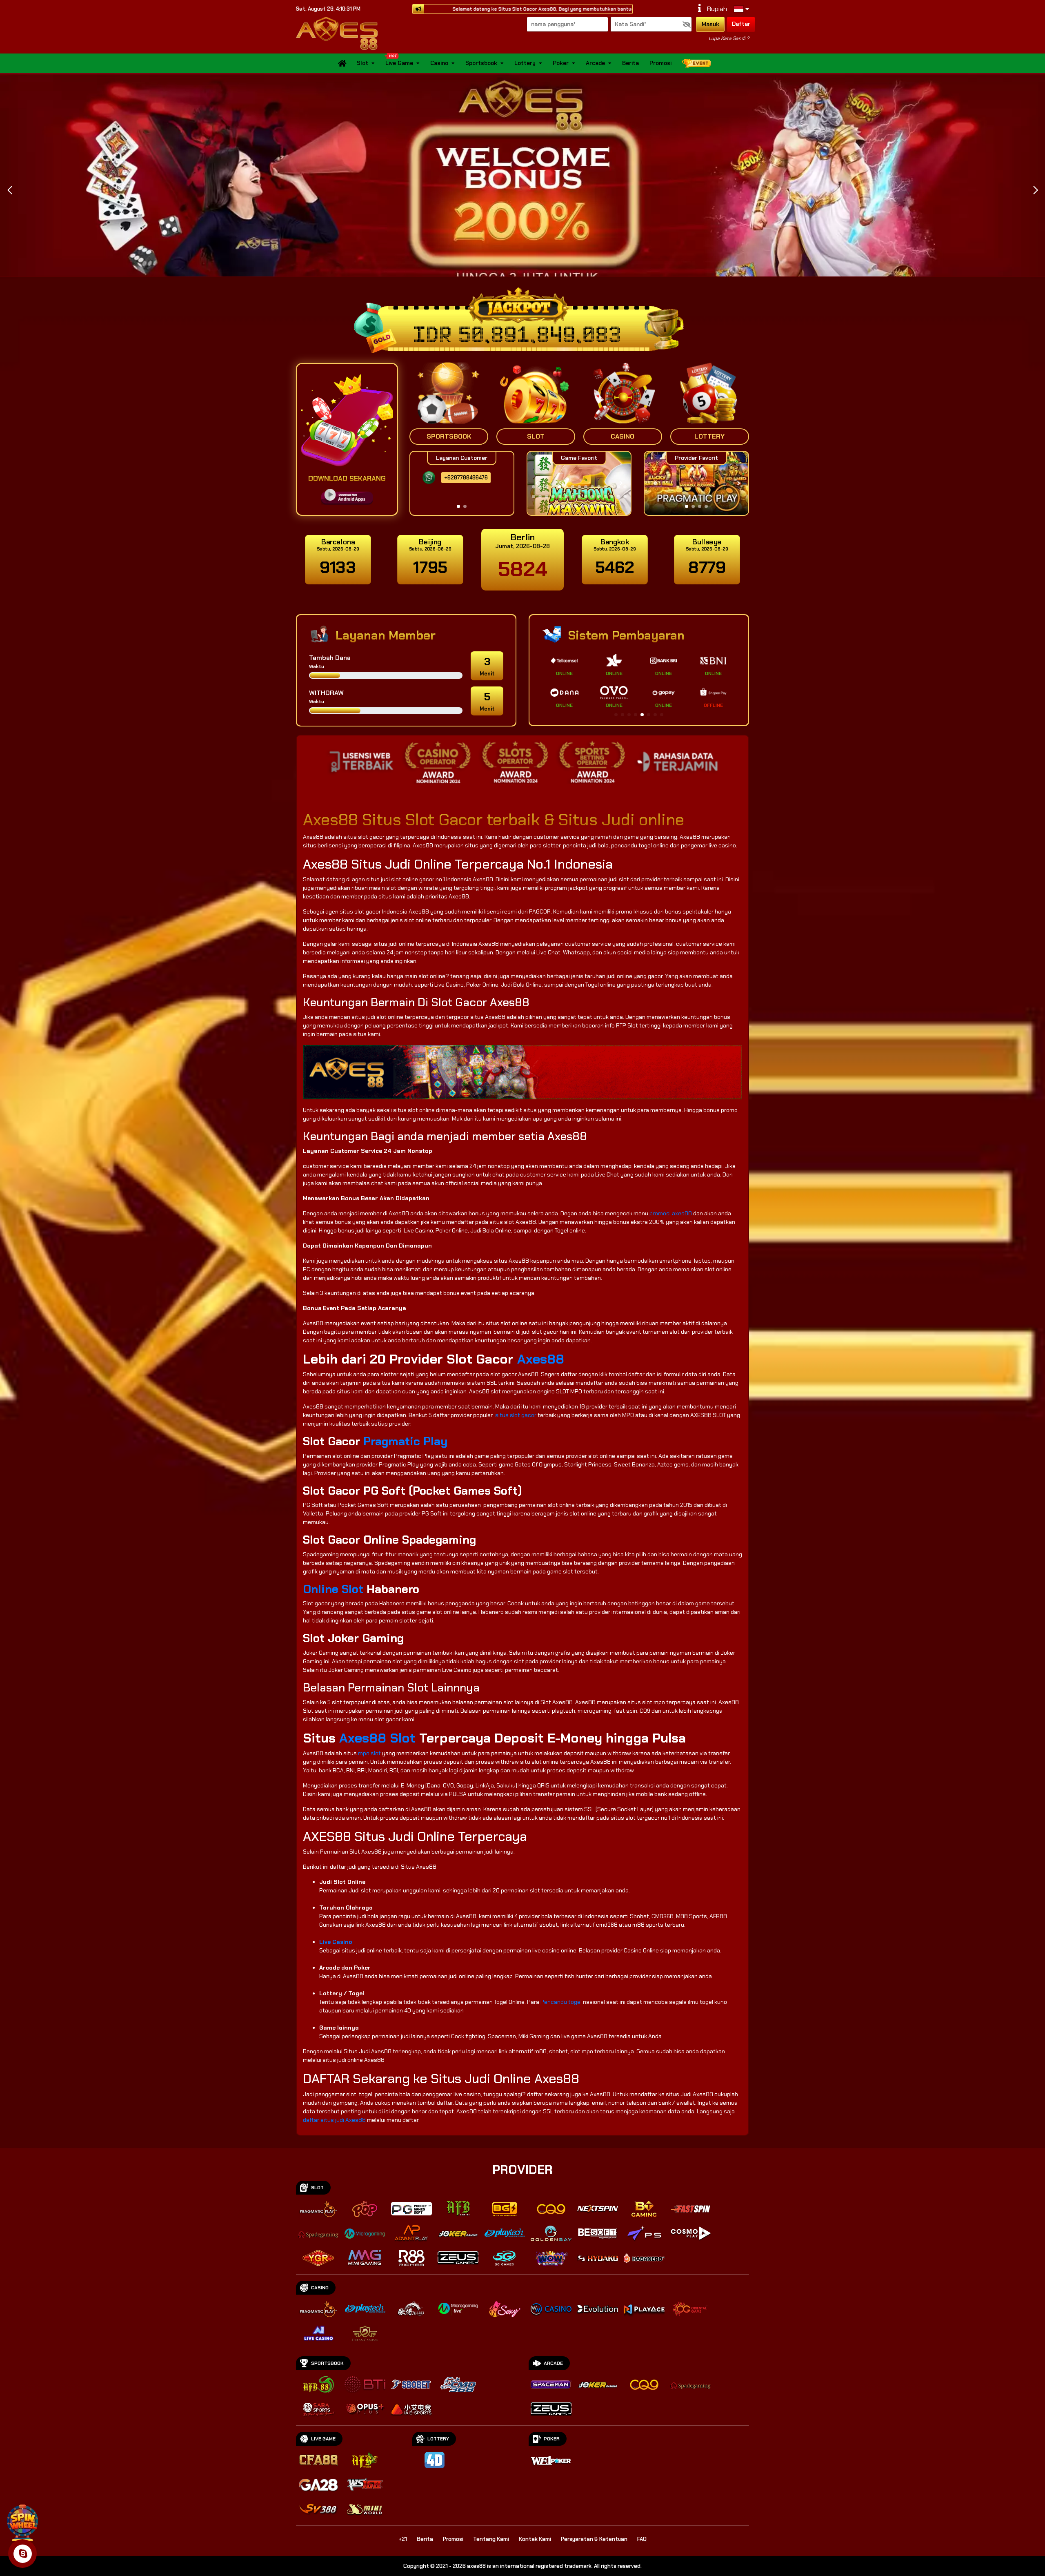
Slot (362, 63)
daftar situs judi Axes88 (334, 2120)
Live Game (399, 63)
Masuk (710, 24)
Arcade (595, 63)
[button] (1035, 190)
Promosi (660, 63)
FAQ (642, 2539)
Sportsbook (481, 63)
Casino (439, 63)
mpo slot (369, 1753)
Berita (630, 63)
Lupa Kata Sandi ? (729, 38)
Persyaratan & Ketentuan (594, 2539)
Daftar (741, 24)
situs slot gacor (516, 1415)
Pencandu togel (561, 2002)
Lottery (525, 63)
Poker (561, 63)
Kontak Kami (535, 2539)
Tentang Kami (491, 2539)
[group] (696, 483)
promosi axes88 (671, 1213)
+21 (403, 2539)
